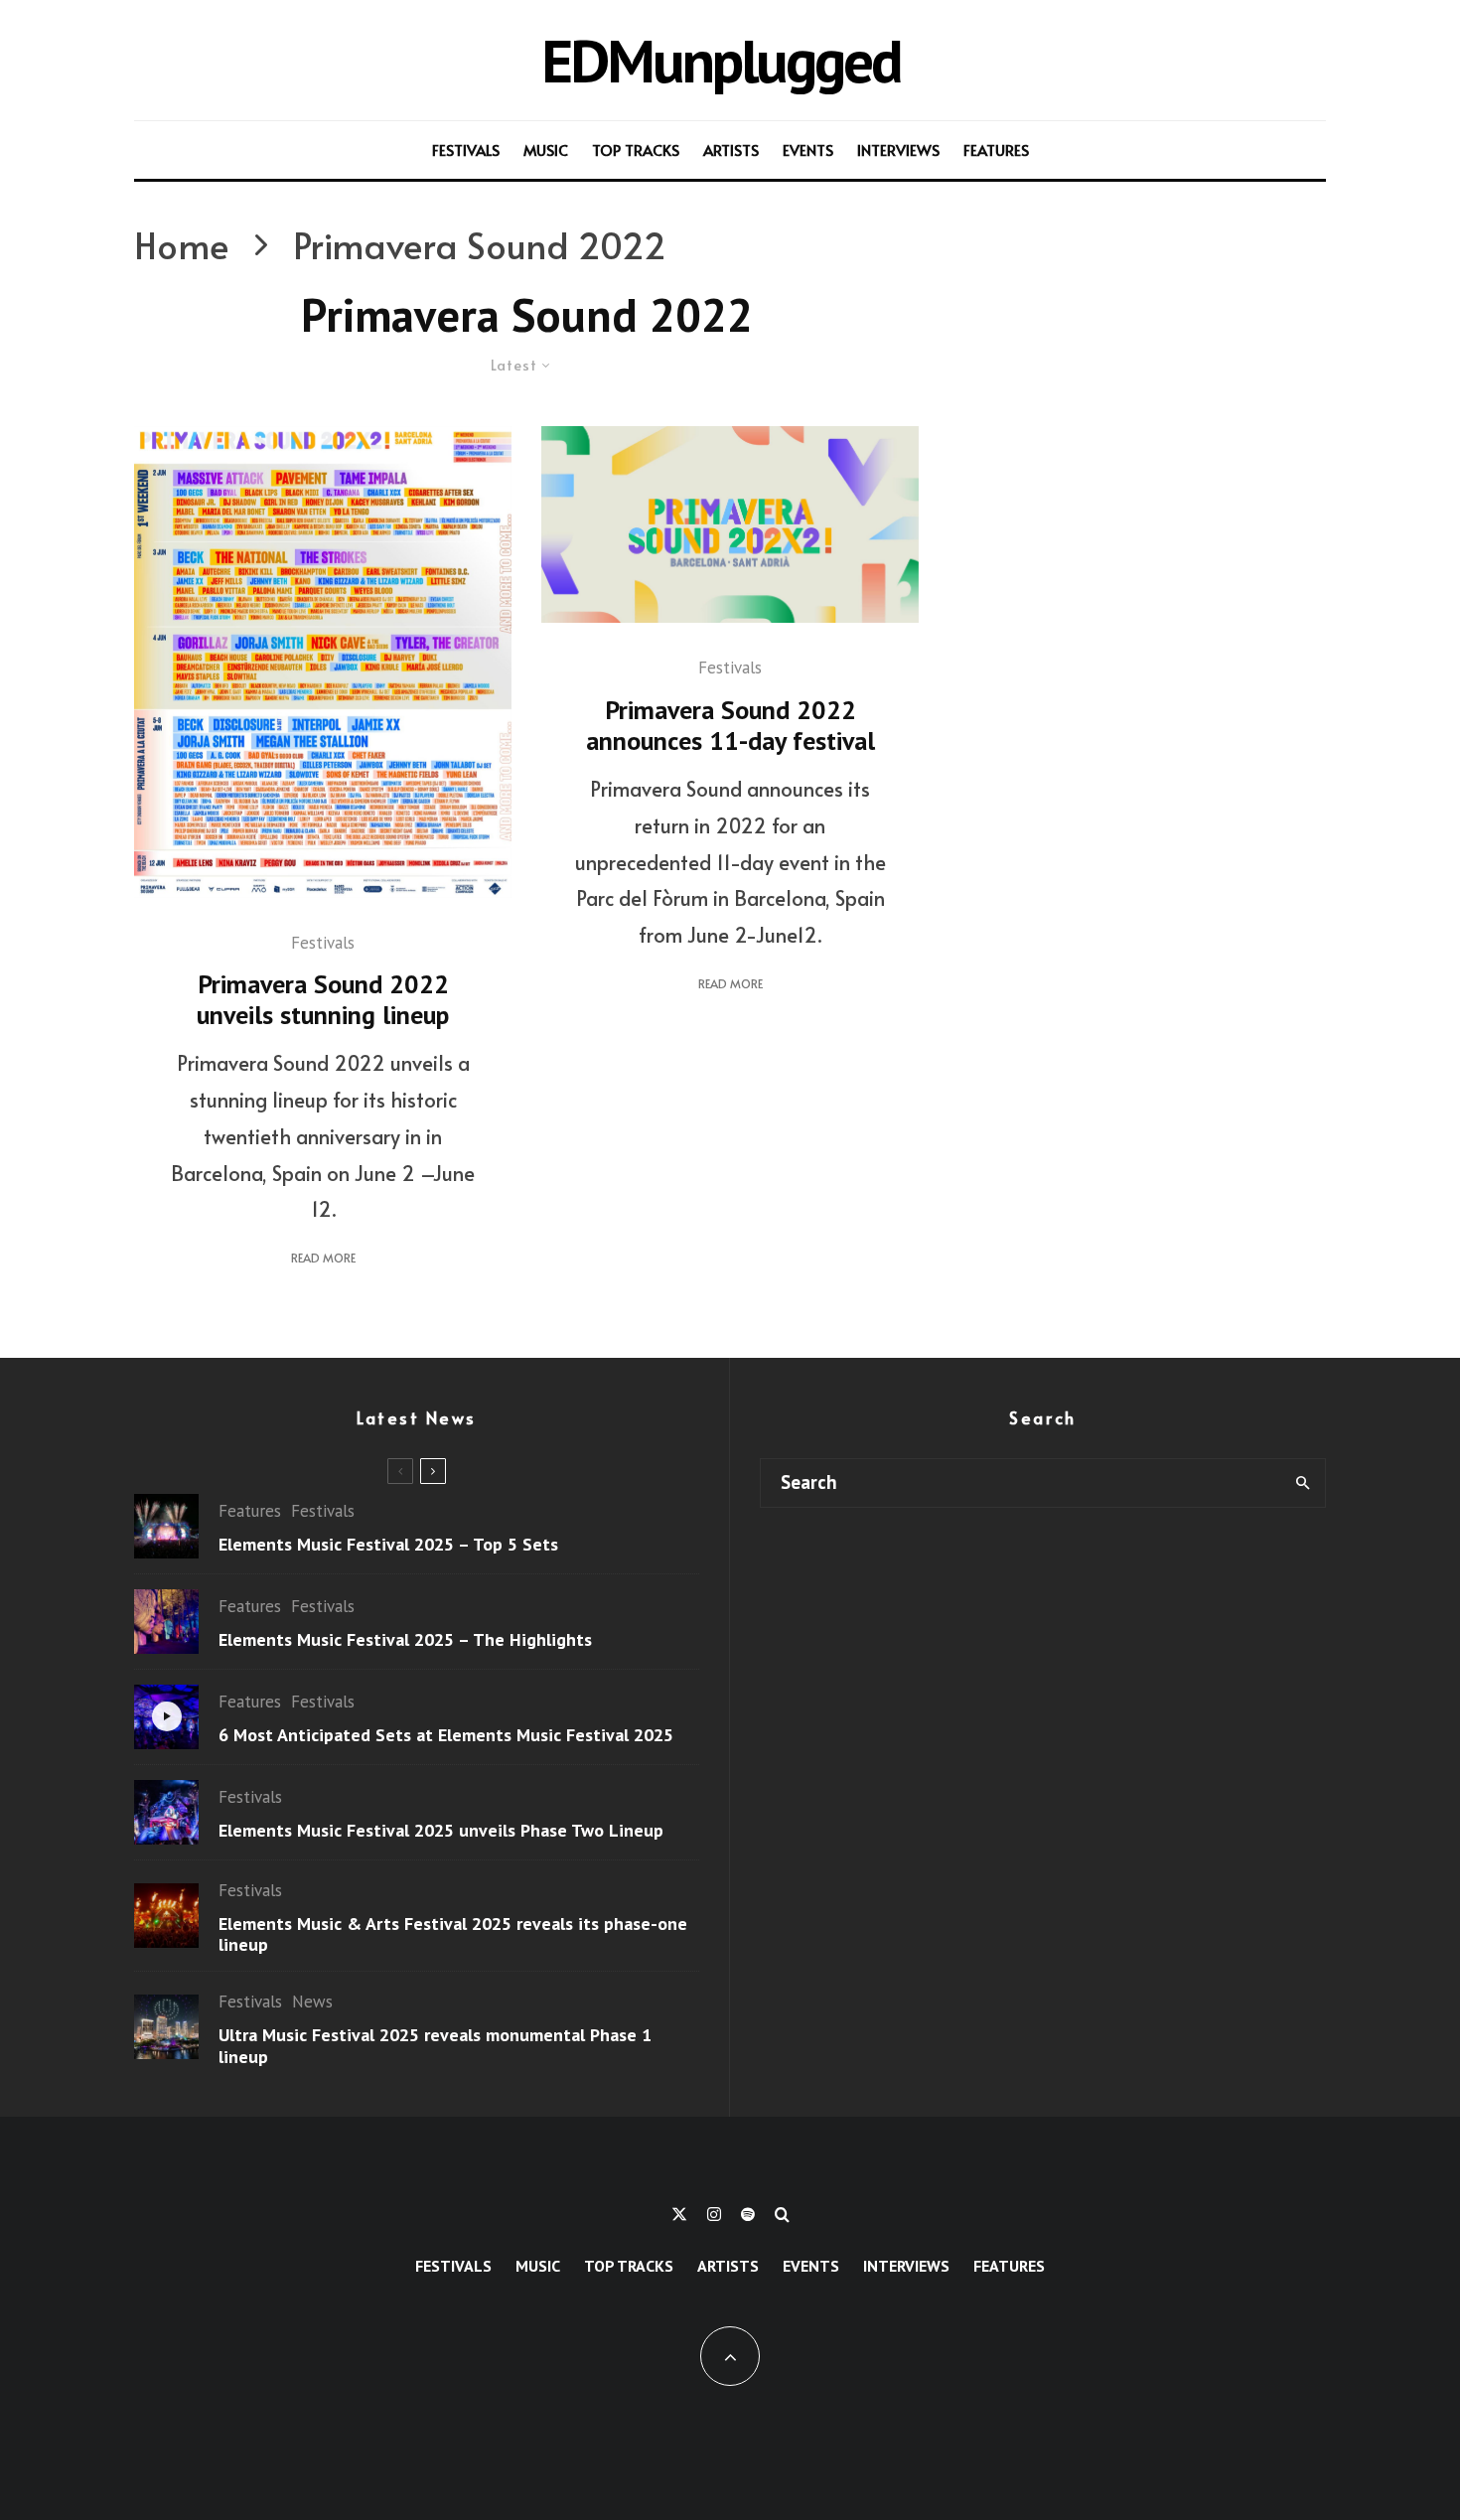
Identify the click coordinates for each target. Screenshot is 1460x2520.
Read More (323, 1258)
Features (996, 149)
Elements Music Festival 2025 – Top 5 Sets (388, 1545)
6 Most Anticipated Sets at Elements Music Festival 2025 (446, 1735)
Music (546, 149)
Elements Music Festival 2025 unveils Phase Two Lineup (441, 1831)
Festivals (466, 149)
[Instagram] (714, 2214)
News (312, 2001)
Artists (731, 149)
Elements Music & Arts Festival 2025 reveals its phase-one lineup (453, 1934)
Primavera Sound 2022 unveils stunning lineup (323, 999)
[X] (679, 2214)
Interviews (898, 149)
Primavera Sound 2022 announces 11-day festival (730, 725)
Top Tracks (636, 149)
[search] (1303, 1483)
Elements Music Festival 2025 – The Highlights (405, 1640)
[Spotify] (748, 2214)
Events (808, 149)
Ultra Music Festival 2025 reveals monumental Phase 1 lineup (435, 2046)
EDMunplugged (721, 60)
